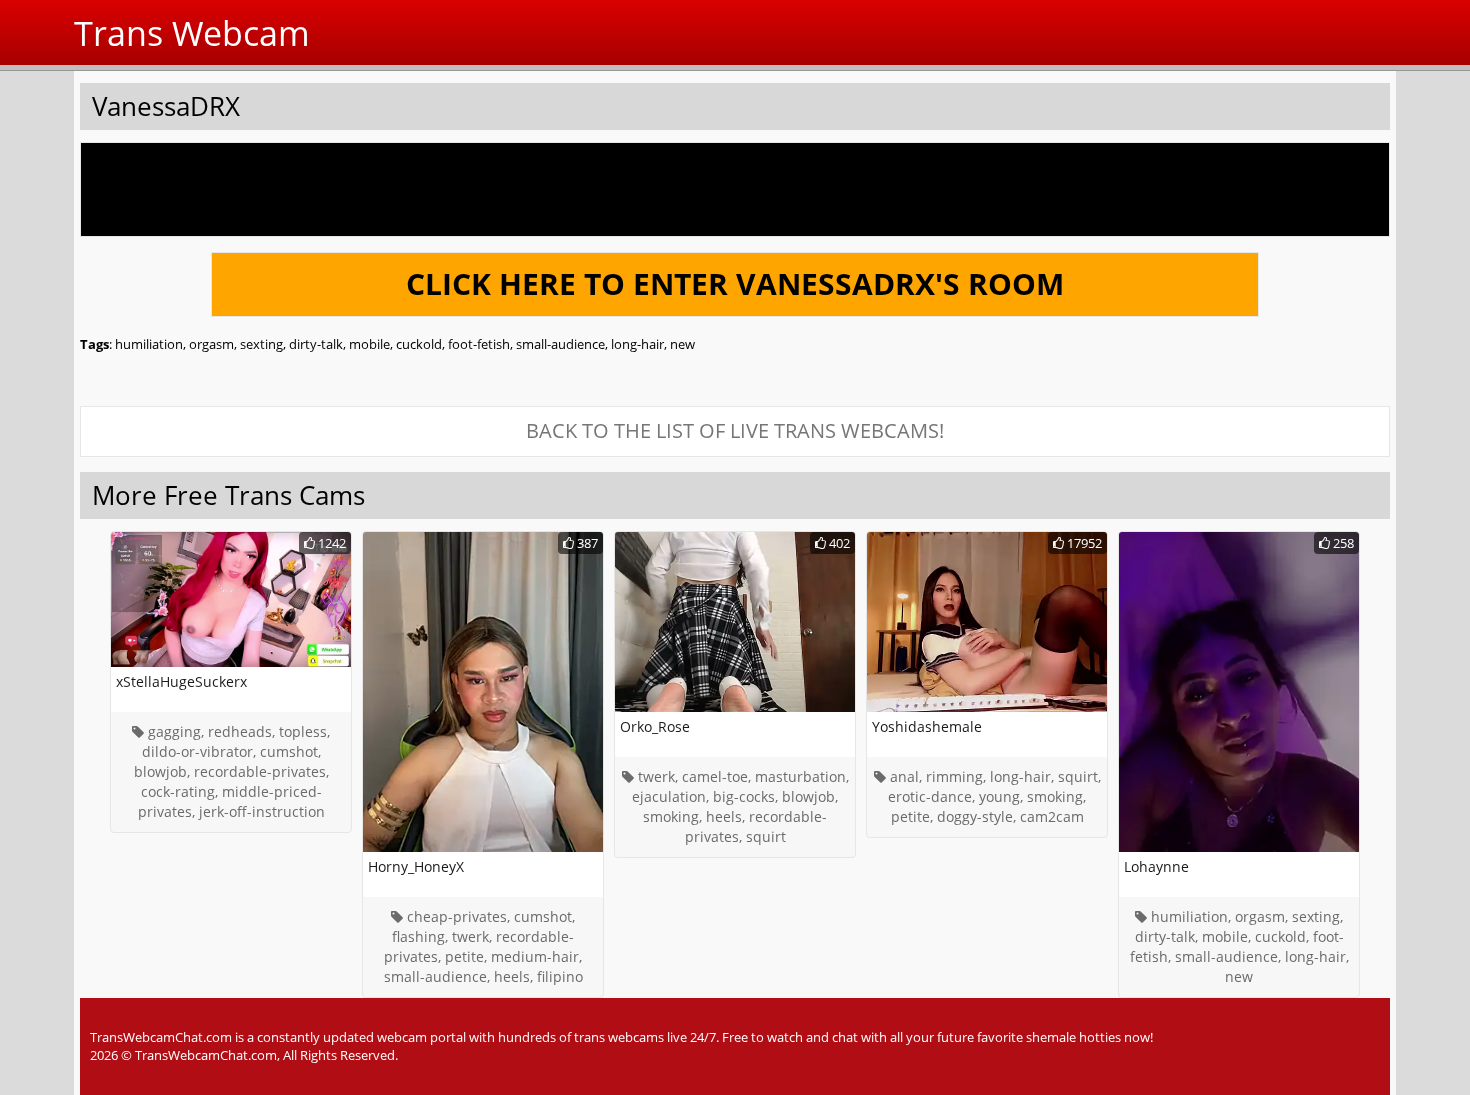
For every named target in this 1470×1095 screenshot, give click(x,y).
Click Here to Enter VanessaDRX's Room (735, 283)
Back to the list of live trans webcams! (735, 430)
